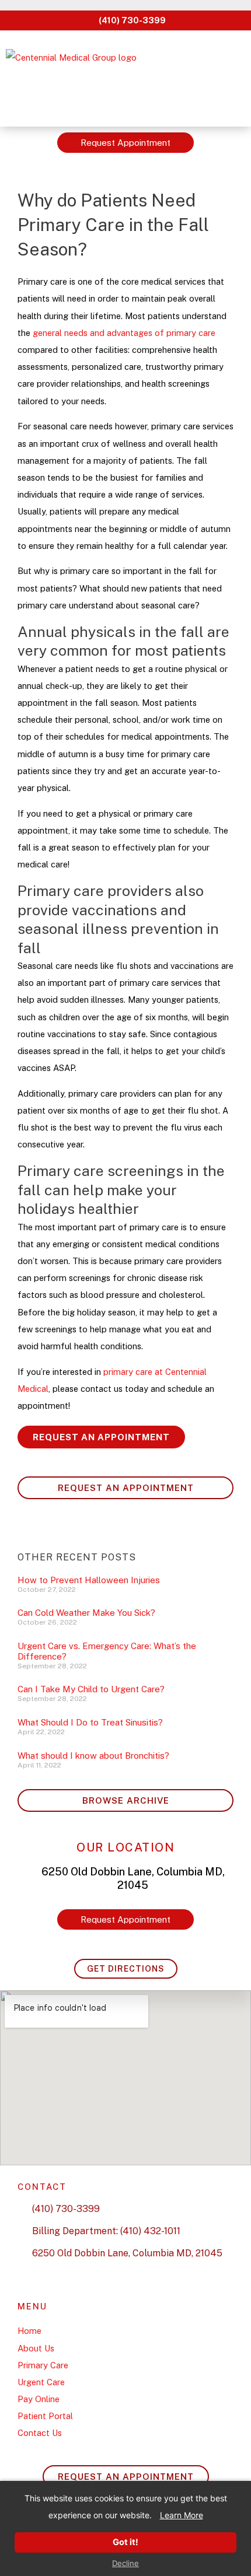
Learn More (182, 2515)
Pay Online (39, 2399)
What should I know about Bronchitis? (93, 1756)
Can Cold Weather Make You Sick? (86, 1613)
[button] (233, 79)
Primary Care (43, 2365)
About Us (36, 2348)
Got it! (125, 2542)
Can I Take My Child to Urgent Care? (91, 1689)
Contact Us (40, 2433)
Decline (125, 2563)
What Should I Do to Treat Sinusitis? (90, 1722)
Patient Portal (45, 2416)
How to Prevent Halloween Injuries (89, 1580)
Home (29, 2331)
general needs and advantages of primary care (124, 333)
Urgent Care (41, 2382)
